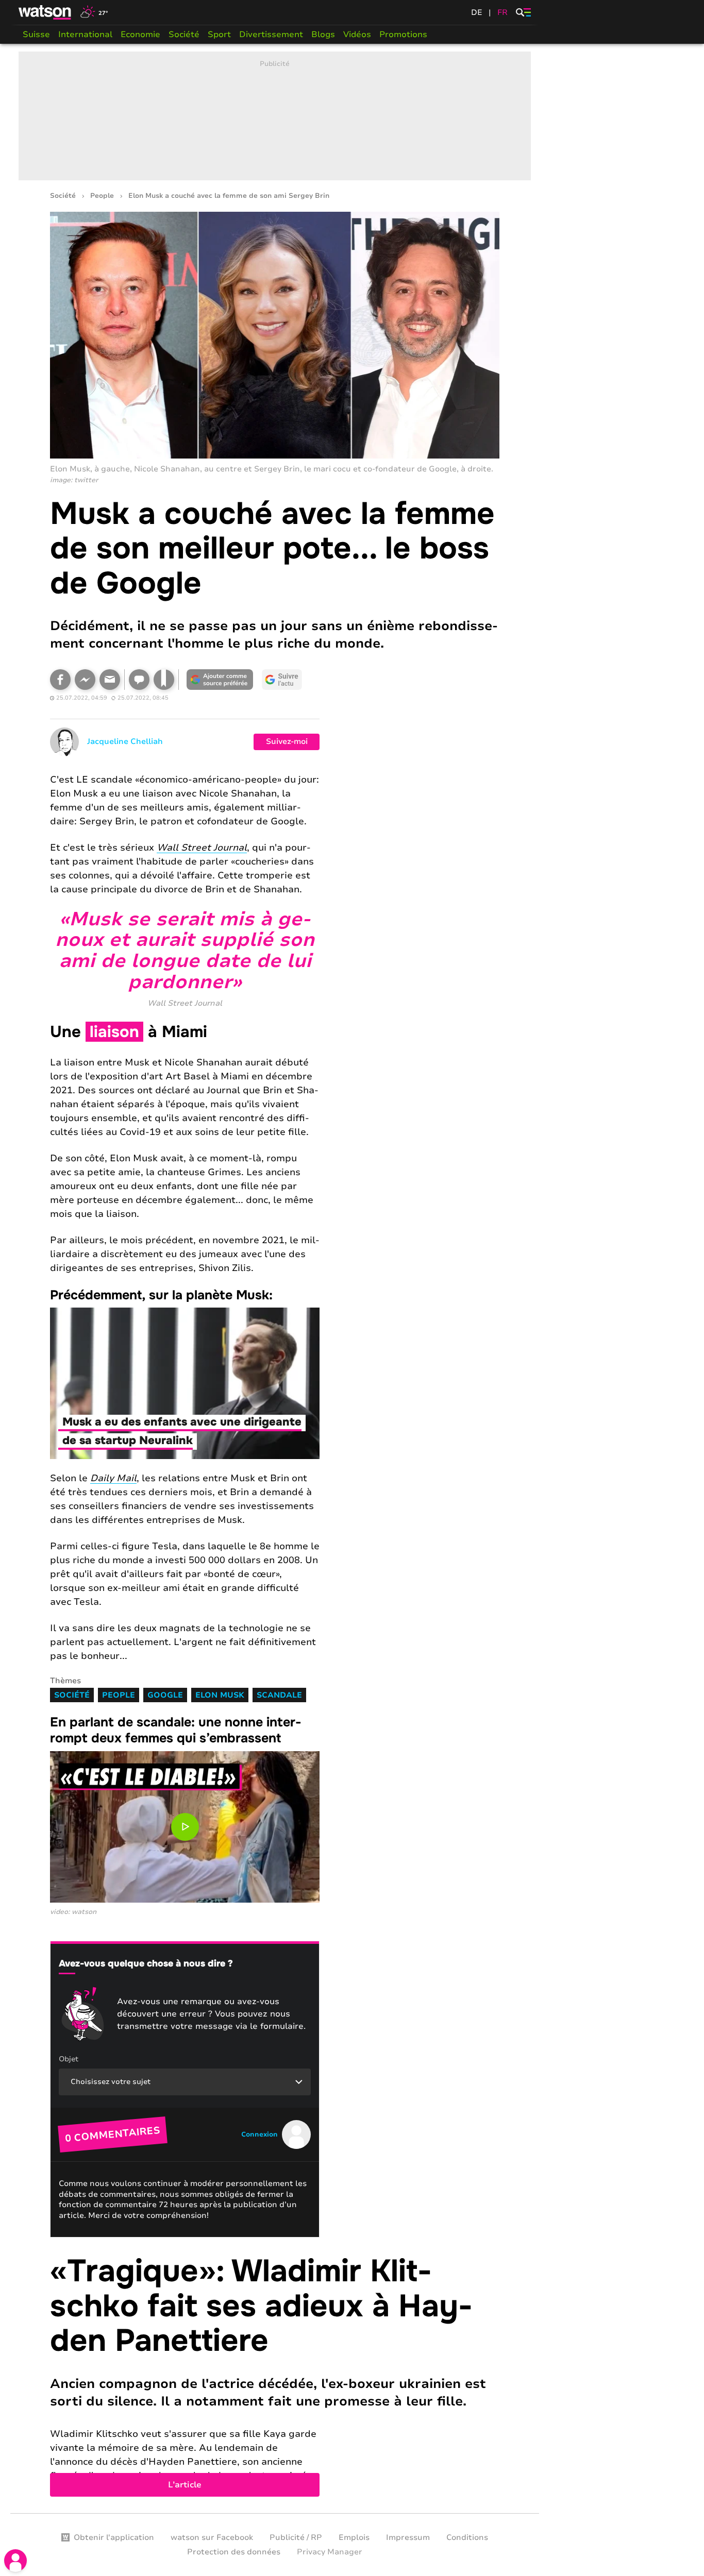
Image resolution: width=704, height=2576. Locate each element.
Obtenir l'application (114, 2537)
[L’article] (275, 2375)
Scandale (279, 1695)
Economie (140, 35)
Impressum (408, 2537)
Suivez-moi (287, 741)
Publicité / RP (296, 2537)
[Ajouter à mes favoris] (164, 680)
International (85, 35)
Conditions (467, 2537)
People (102, 196)
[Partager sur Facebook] (60, 680)
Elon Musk (220, 1695)
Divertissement (271, 35)
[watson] (45, 12)
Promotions (403, 35)
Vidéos (357, 35)
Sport (219, 35)
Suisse (36, 35)
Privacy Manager (330, 2552)
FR (502, 12)
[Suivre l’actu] (282, 680)
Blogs (323, 35)
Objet (69, 2059)
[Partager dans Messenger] (85, 680)
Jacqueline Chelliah (125, 741)
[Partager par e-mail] (110, 680)
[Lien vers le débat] (139, 680)
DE (477, 12)
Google (165, 1695)
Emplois (354, 2537)
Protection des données (234, 2552)
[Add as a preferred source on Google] (220, 680)
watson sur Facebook (212, 2537)
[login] (15, 2561)
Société (184, 35)
